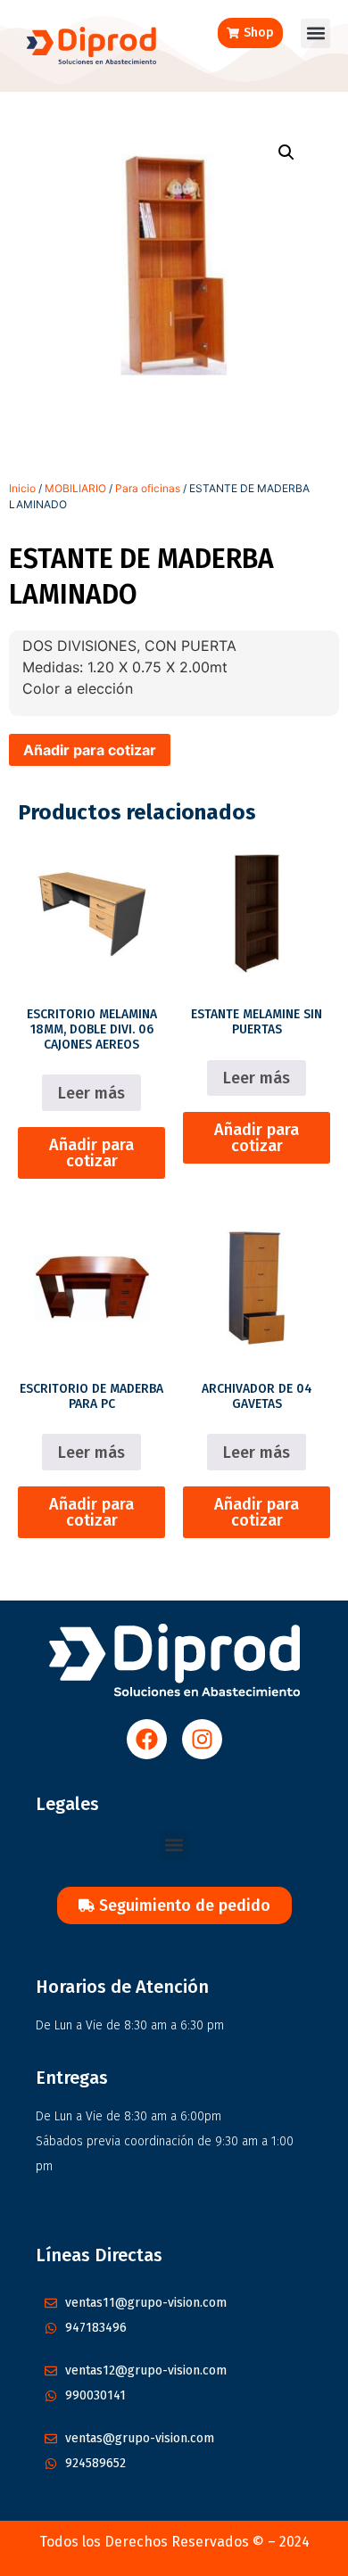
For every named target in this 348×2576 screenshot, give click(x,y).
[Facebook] (147, 1739)
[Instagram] (202, 1739)
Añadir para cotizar (90, 750)
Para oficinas (148, 488)
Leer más (91, 1093)
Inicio (22, 488)
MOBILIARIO (75, 488)
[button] (315, 33)
